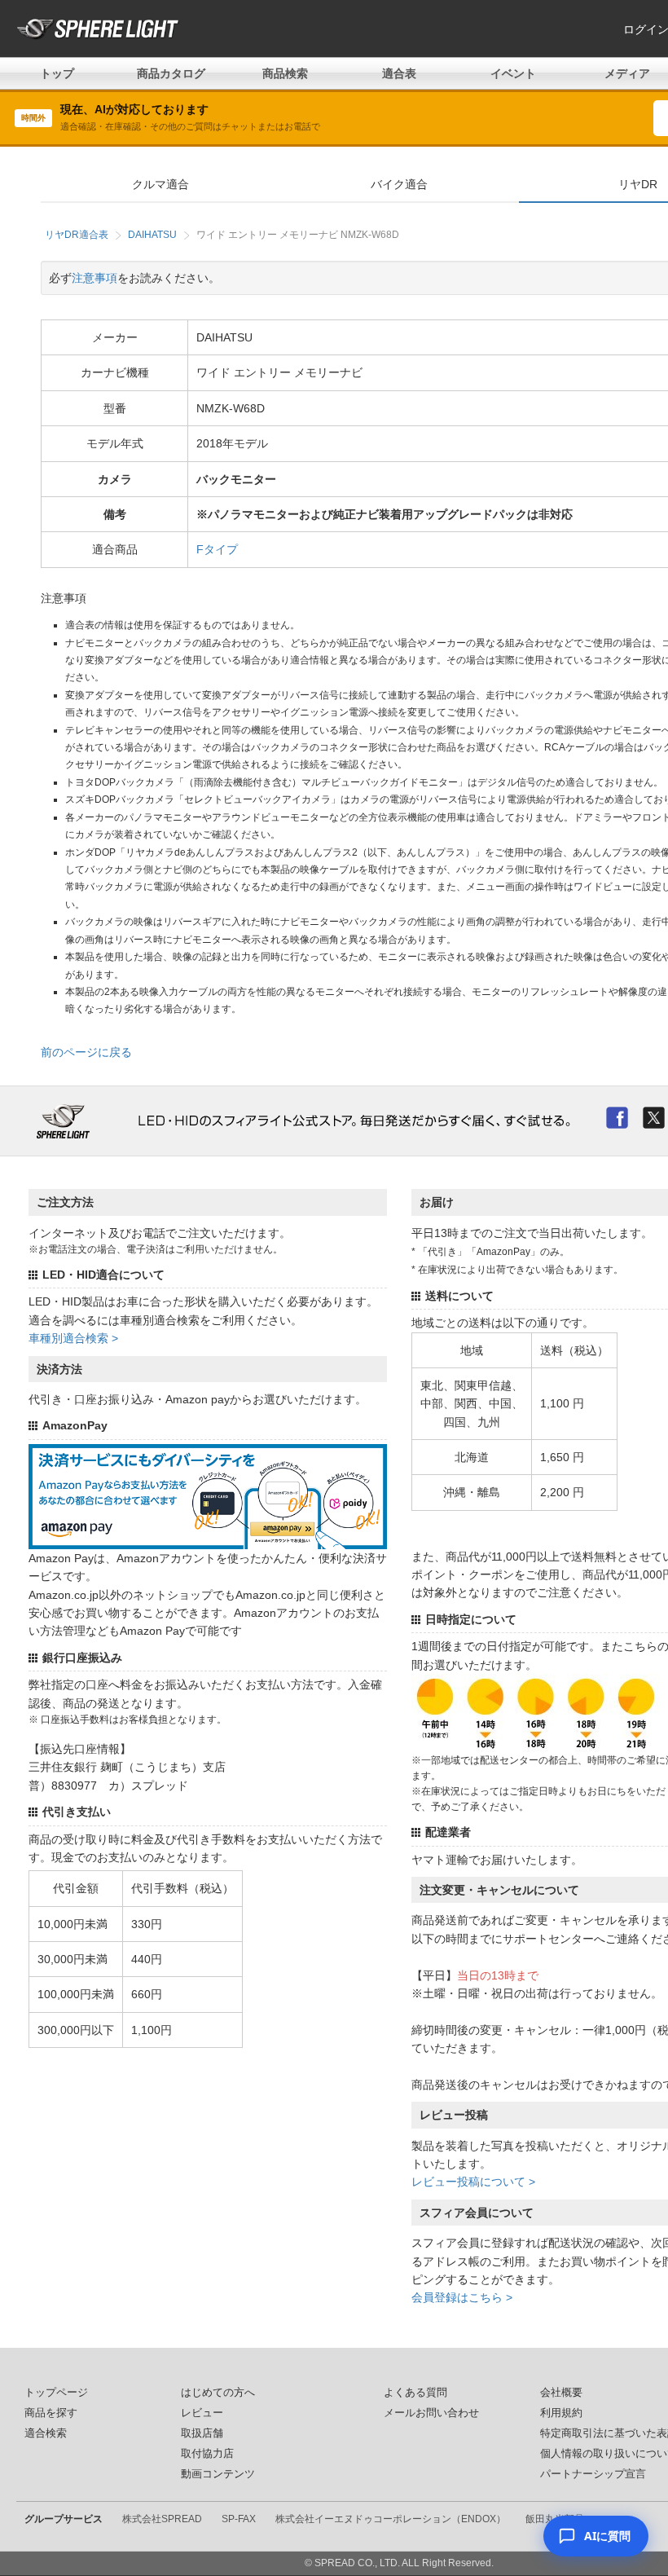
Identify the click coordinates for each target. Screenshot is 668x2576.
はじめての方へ (218, 2393)
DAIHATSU (152, 235)
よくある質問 (415, 2393)
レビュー (202, 2413)
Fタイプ (217, 549)
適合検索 (46, 2433)
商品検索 (285, 73)
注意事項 (94, 278)
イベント (513, 73)
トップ (57, 73)
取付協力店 (207, 2454)
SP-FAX (239, 2519)
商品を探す (51, 2413)
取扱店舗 (202, 2433)
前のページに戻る (86, 1052)
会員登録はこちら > (462, 2297)
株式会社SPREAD (162, 2519)
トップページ (56, 2393)
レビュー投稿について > (473, 2182)
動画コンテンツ (218, 2474)
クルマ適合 (160, 184)
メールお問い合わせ (431, 2413)
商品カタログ (171, 73)
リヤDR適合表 (77, 235)
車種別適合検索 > (73, 1338)
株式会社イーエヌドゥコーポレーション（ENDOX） (391, 2519)
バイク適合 (399, 184)
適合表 (399, 73)
